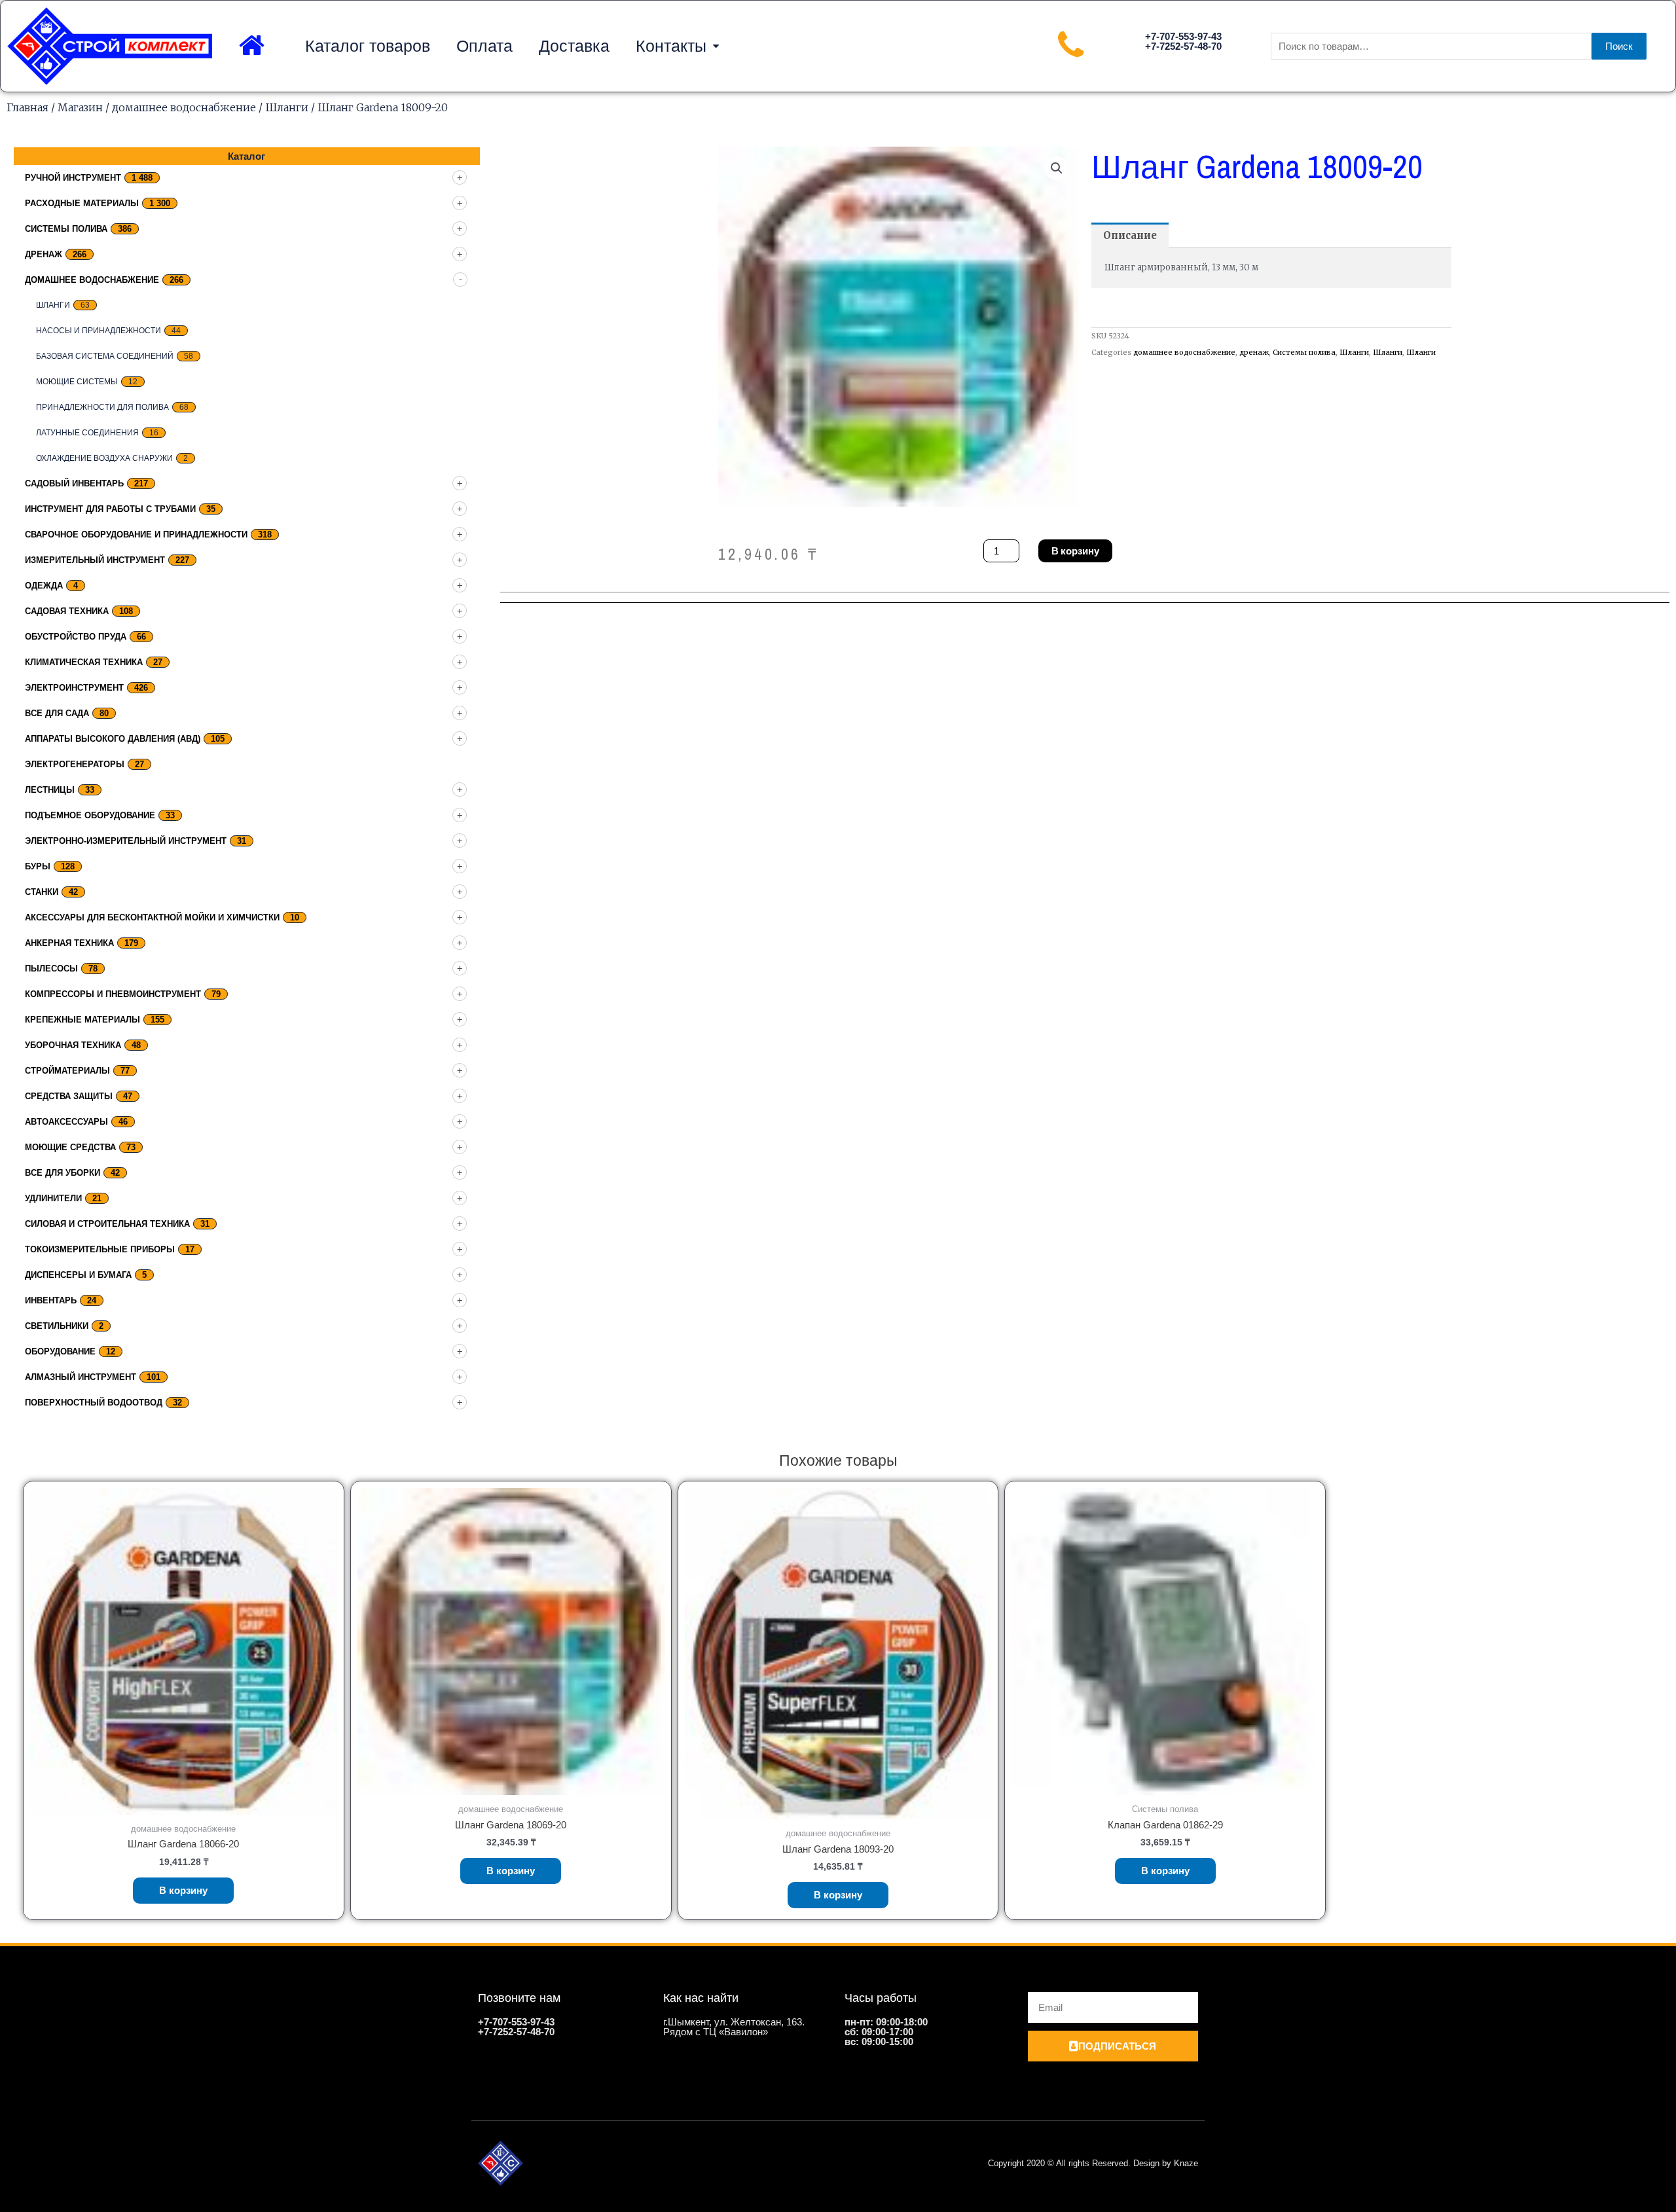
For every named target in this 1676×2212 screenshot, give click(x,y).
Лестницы (50, 790)
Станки (42, 892)
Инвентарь (51, 1300)
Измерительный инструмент (95, 560)
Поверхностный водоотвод (94, 1403)
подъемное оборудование (90, 815)
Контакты (671, 46)
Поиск (1619, 46)
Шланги (287, 107)
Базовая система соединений (105, 356)
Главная (27, 107)
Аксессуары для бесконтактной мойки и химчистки (152, 917)
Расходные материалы (82, 203)
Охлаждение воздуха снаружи (104, 458)
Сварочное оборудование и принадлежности (136, 535)
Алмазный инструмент (81, 1377)
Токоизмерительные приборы (100, 1249)
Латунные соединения (87, 433)
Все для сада (57, 713)
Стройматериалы (67, 1071)
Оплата (484, 46)
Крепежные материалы (82, 1020)
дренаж (44, 254)
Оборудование (60, 1351)
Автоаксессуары (66, 1122)
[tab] (1130, 235)
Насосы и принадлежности (99, 331)
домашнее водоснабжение (184, 107)
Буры (38, 866)
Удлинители (53, 1198)
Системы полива (66, 229)
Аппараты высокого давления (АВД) (113, 739)
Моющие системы (77, 382)
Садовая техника (67, 611)
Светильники (57, 1326)
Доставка (574, 46)
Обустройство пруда (76, 637)
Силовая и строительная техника (107, 1224)
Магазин (80, 107)
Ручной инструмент (73, 178)
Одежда (44, 586)
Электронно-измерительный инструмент (126, 841)
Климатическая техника (84, 662)
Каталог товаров (368, 46)
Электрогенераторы (75, 764)
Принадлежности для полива (102, 407)
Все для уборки (63, 1173)
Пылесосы (51, 969)
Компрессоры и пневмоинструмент (113, 994)
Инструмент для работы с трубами (110, 509)
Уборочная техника (73, 1045)
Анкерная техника (69, 943)
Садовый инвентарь (74, 483)
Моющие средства (70, 1147)
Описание (1130, 235)
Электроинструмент (74, 688)
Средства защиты (69, 1096)
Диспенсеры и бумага (78, 1275)
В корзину (1075, 551)
